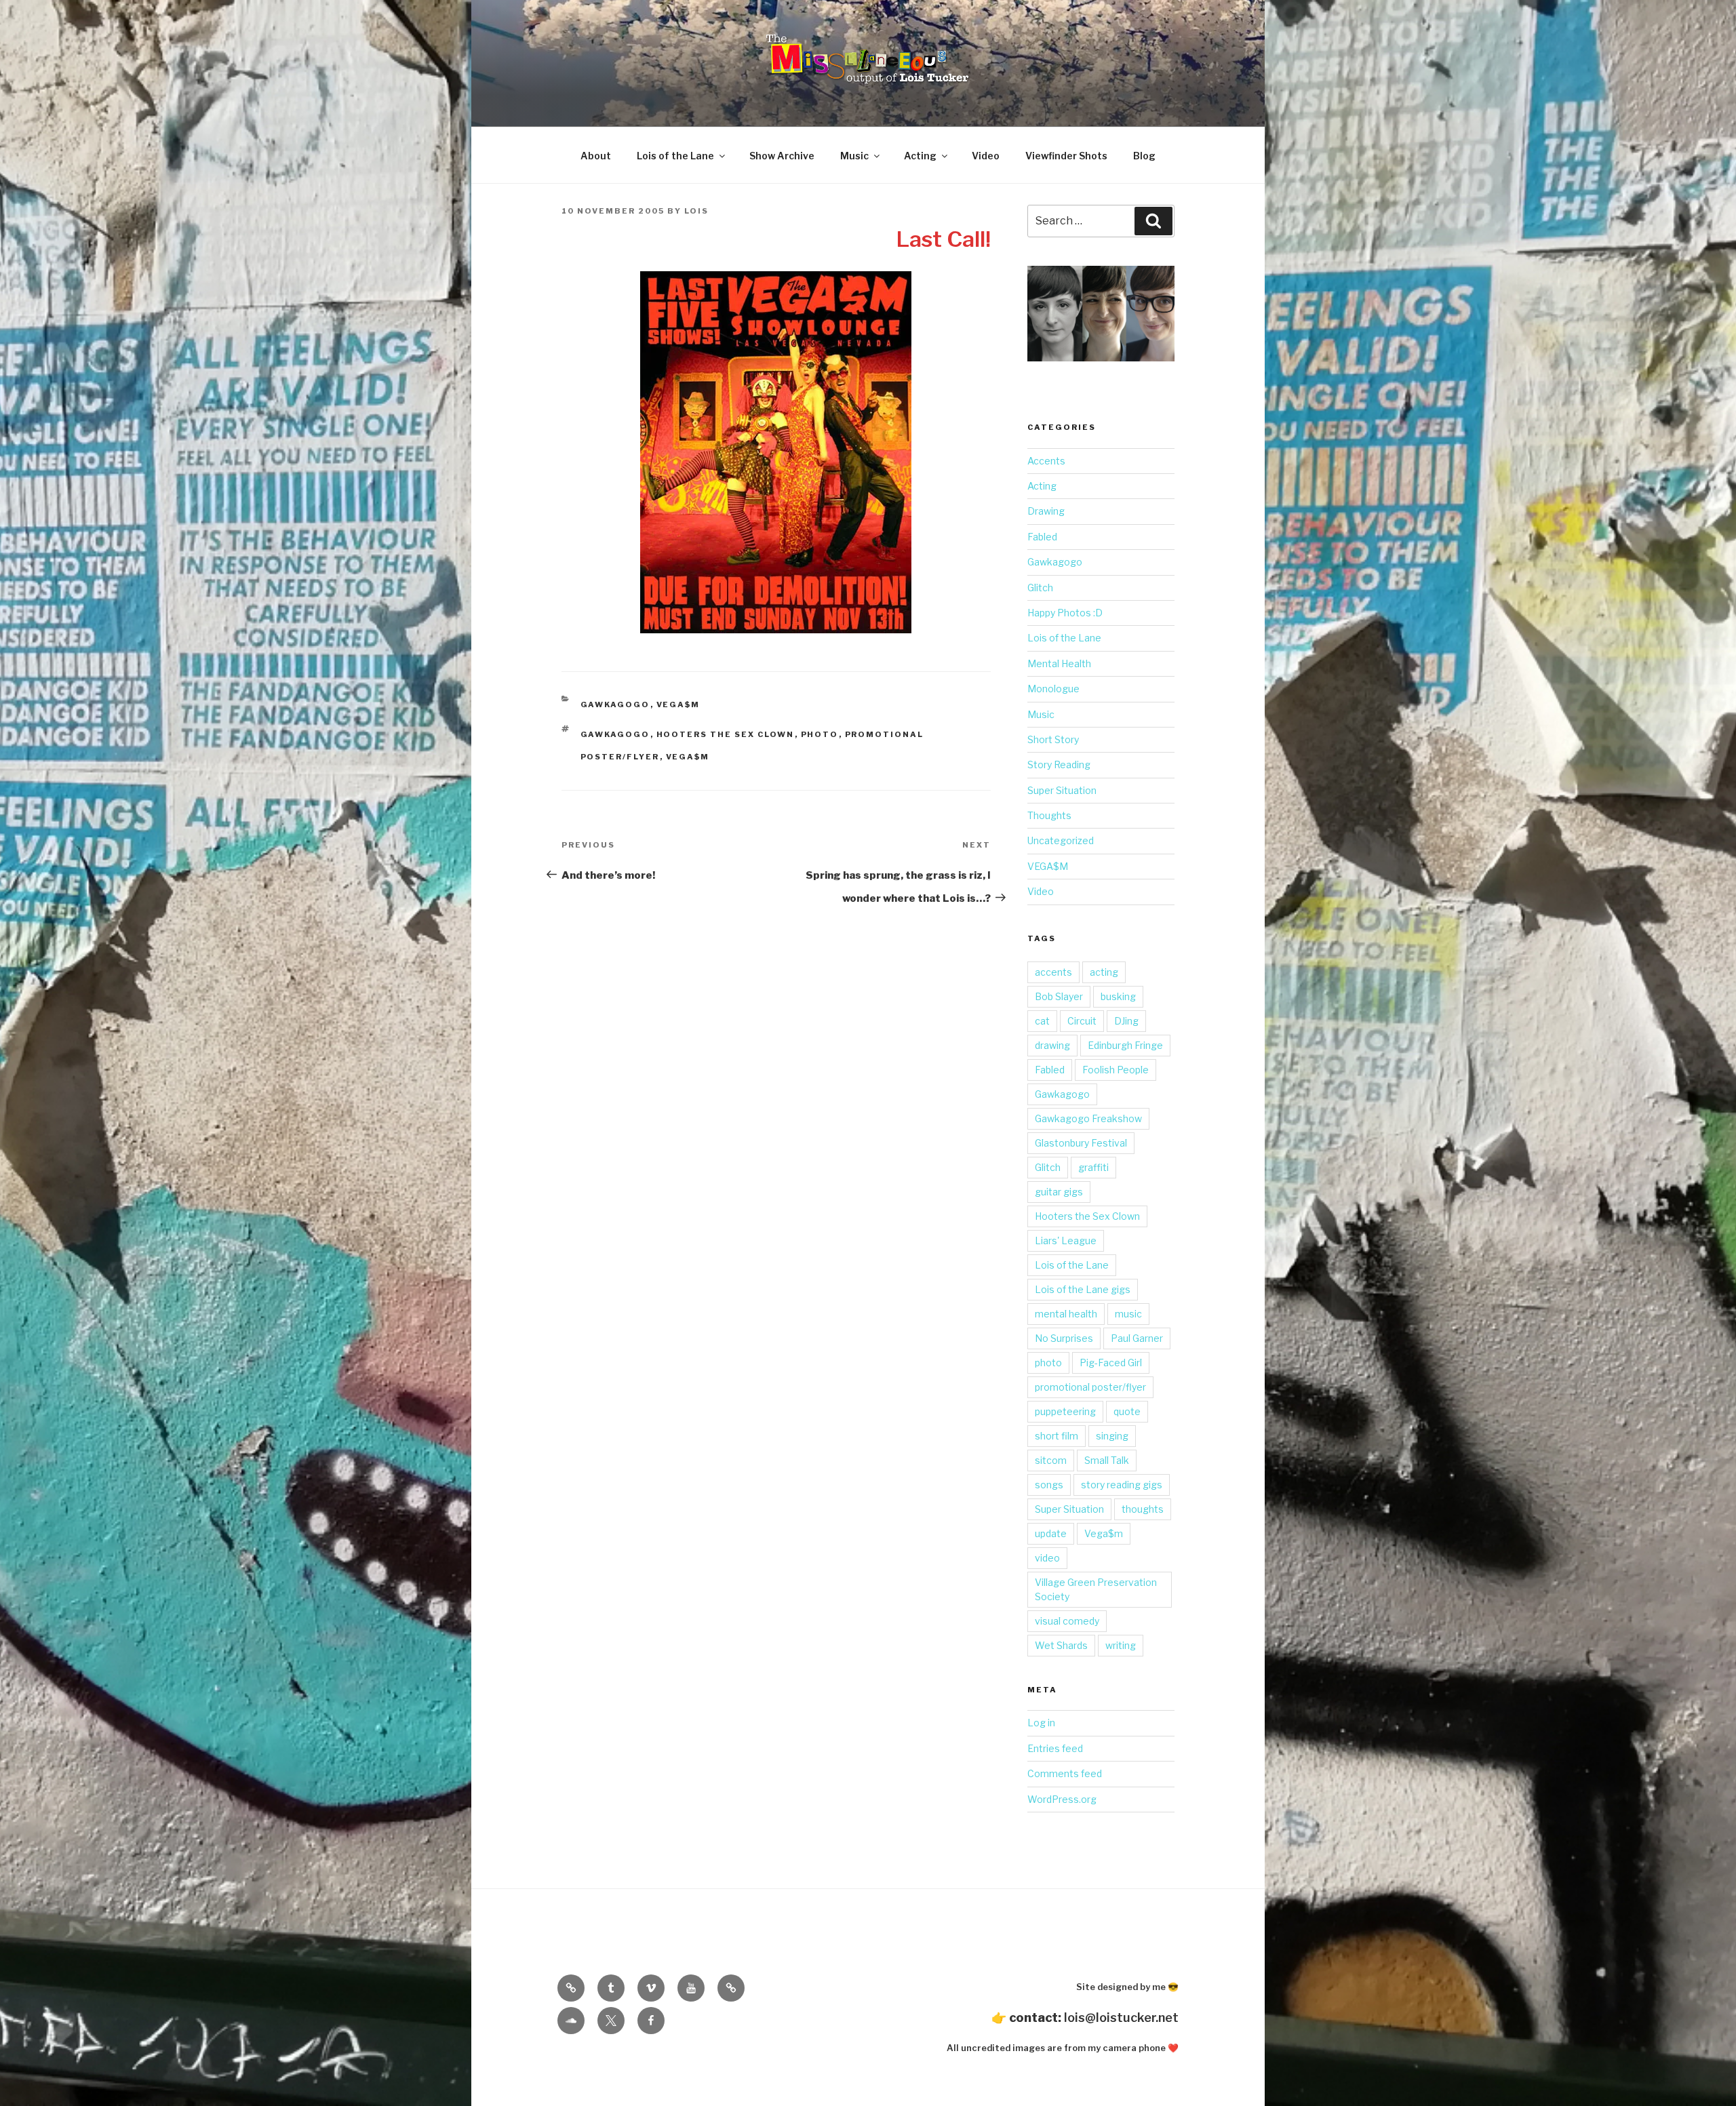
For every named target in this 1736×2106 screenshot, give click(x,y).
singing (1112, 1436)
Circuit (1082, 1021)
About (596, 156)
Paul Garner (1137, 1338)
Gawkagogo (615, 704)
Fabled (1042, 537)
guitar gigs (1059, 1192)
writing (1121, 1645)
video (1047, 1558)
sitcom (1051, 1460)
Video (986, 156)
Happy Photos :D (1065, 613)
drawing (1052, 1045)
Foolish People (1116, 1070)
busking (1118, 996)
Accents (1046, 461)
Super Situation (1062, 790)
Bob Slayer (1059, 996)
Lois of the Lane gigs (1083, 1289)
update (1051, 1533)
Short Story (1053, 739)
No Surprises (1064, 1338)
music (1128, 1314)
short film (1057, 1436)
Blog (1144, 156)
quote (1127, 1411)
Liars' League (1066, 1240)
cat (1042, 1021)
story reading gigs (1122, 1485)
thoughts (1143, 1509)
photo (820, 734)
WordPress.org (1062, 1799)
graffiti (1093, 1167)
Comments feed (1065, 1773)
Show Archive (782, 156)
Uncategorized (1061, 840)
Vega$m (688, 757)
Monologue (1053, 689)
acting (1104, 972)
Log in (1041, 1723)
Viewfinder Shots (1066, 156)
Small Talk (1107, 1460)
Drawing (1046, 511)
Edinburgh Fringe (1125, 1045)
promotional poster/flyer (1090, 1387)
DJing (1126, 1021)
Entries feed (1055, 1748)
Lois (696, 211)
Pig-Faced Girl (1111, 1363)
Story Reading (1059, 764)
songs (1049, 1485)
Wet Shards (1061, 1645)
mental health (1066, 1314)
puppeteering (1065, 1411)
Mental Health (1059, 663)
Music (854, 156)
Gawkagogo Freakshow (1088, 1118)
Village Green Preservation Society (1096, 1589)
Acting (920, 156)
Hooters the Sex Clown (726, 734)
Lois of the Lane (675, 156)
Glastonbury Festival (1081, 1143)
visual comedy (1067, 1621)
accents (1053, 972)
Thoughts (1049, 815)
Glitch (1040, 588)
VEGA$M (678, 704)
